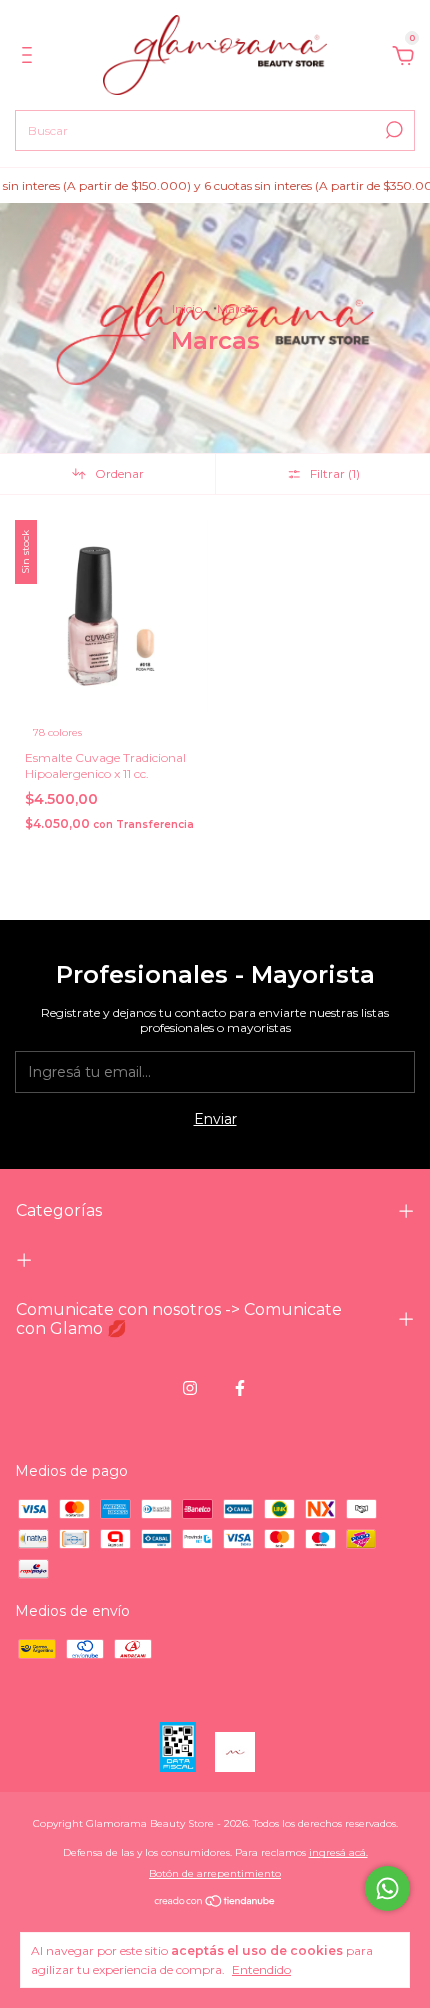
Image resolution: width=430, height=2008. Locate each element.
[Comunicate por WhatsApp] (387, 1888)
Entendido (261, 1969)
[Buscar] (392, 130)
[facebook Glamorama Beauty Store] (240, 1388)
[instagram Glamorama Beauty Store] (190, 1388)
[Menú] (30, 58)
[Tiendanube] (215, 1902)
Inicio (187, 308)
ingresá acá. (338, 1852)
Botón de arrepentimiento (215, 1873)
